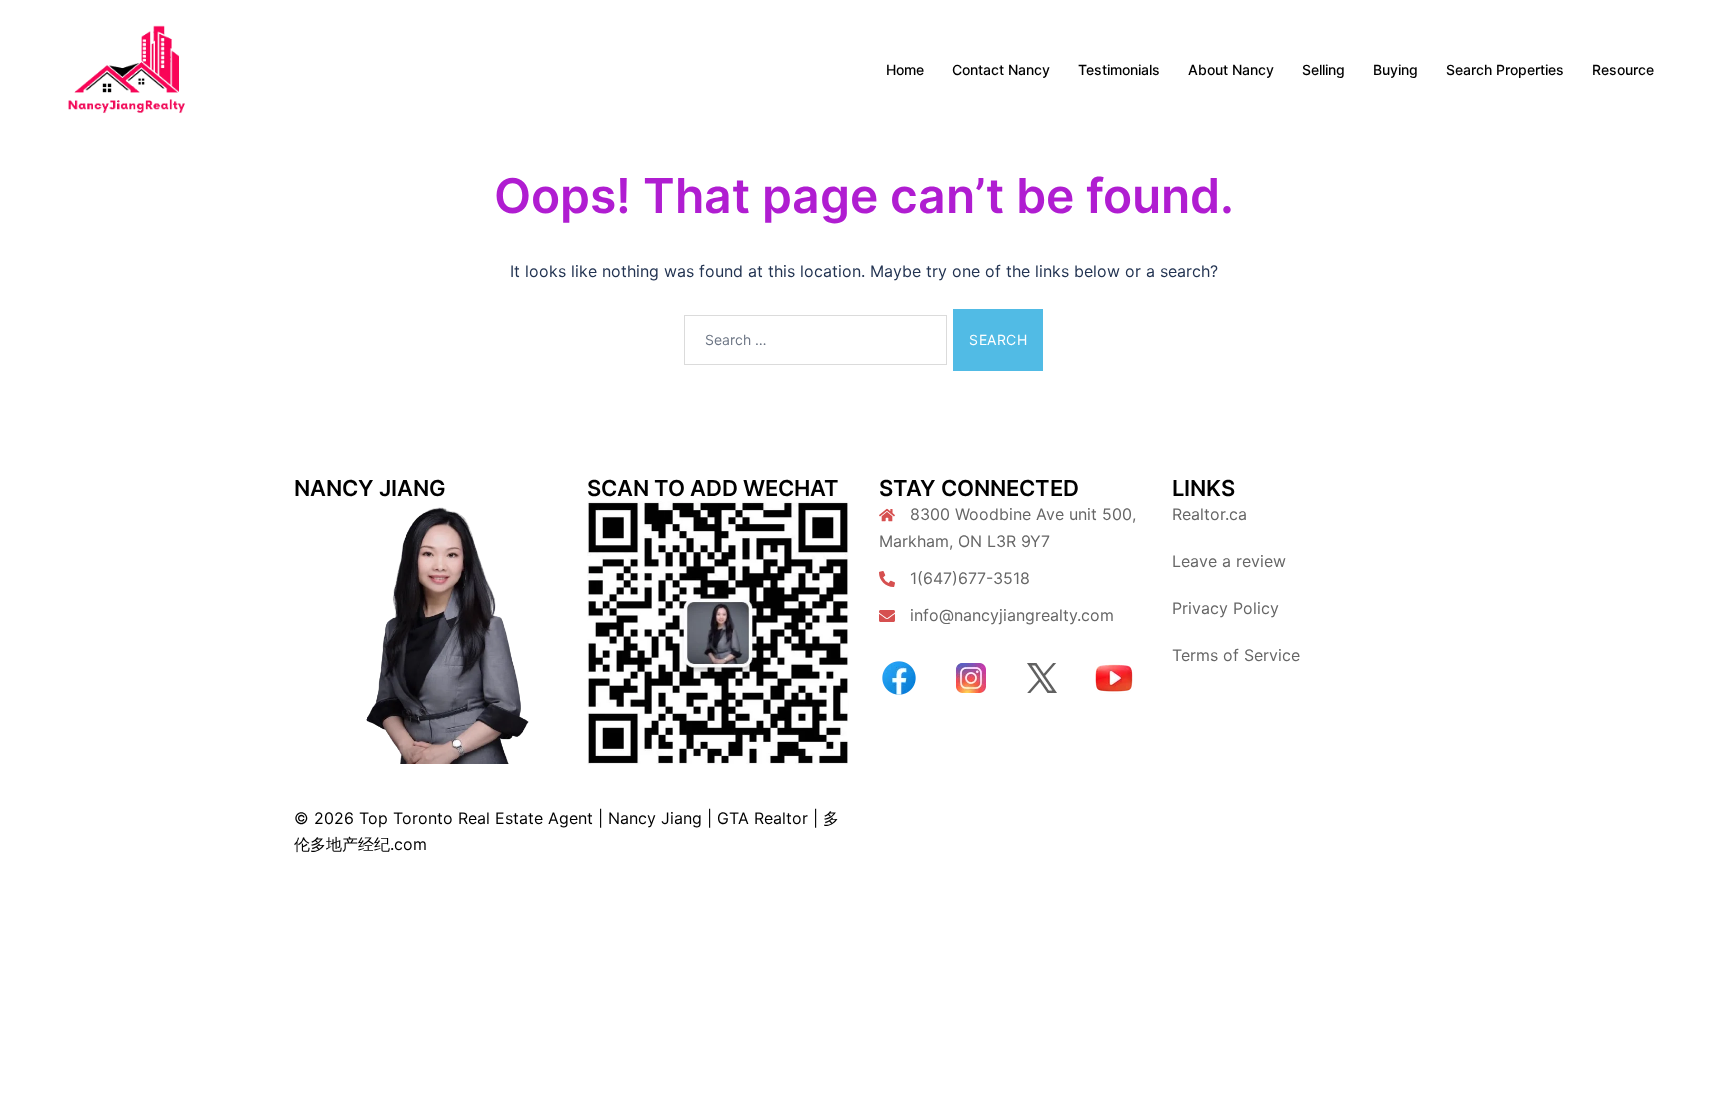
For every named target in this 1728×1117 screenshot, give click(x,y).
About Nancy (1231, 69)
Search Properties (1505, 69)
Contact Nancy (1001, 69)
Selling (1323, 69)
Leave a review (1229, 561)
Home (905, 69)
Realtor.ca (1209, 514)
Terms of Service (1236, 655)
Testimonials (1119, 69)
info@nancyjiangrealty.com (1012, 615)
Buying (1395, 69)
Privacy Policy (1225, 608)
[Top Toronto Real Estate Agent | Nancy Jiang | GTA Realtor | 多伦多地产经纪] (126, 68)
